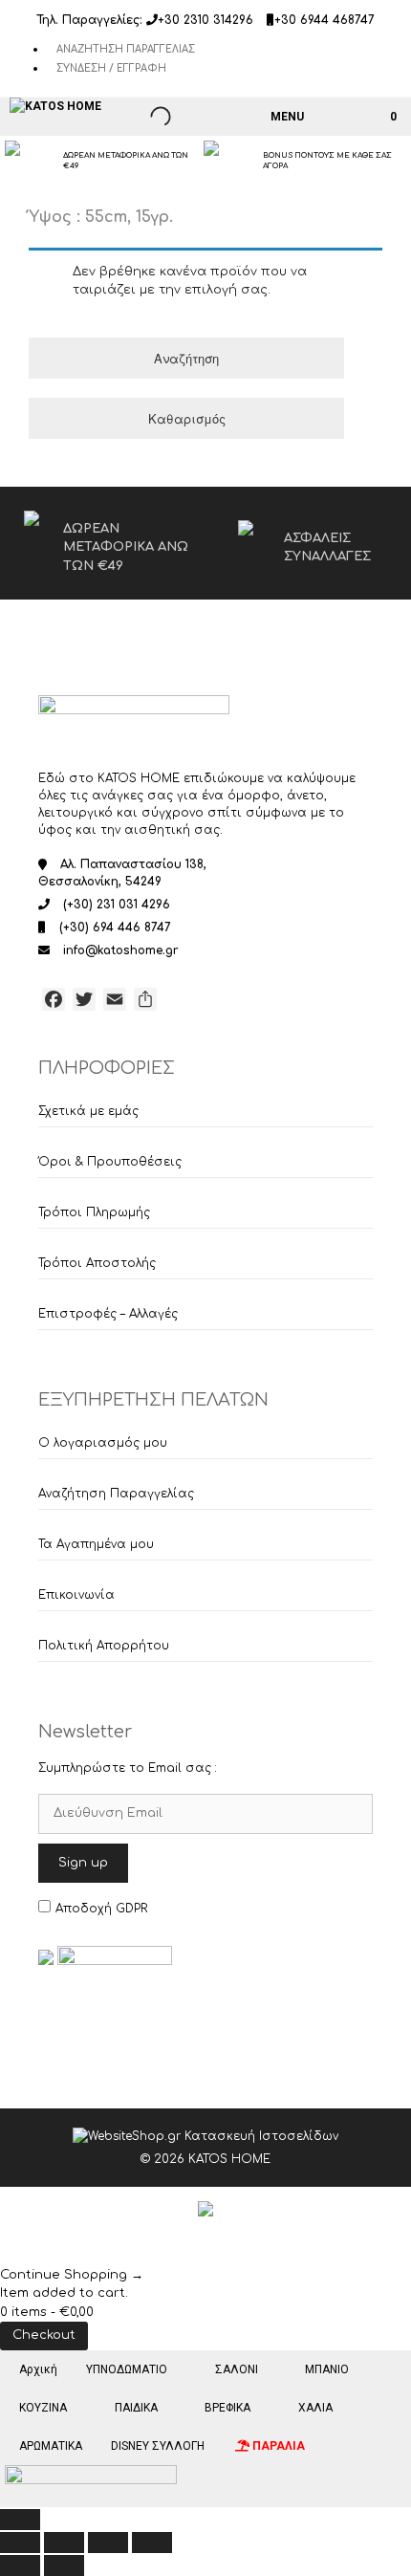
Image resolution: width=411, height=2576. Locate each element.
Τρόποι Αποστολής (97, 1263)
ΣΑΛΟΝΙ (237, 2369)
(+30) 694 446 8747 (115, 928)
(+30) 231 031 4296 (117, 905)
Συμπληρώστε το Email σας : (128, 1768)
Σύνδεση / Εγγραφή (111, 68)
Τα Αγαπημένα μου (96, 1544)
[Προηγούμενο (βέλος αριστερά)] (20, 2565)
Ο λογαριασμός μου (103, 1443)
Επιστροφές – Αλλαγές (108, 1314)
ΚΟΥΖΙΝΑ (43, 2408)
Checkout (44, 2335)
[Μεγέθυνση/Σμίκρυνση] (20, 2543)
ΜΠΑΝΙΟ (327, 2369)
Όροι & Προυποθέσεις (110, 1162)
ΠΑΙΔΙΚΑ (136, 2408)
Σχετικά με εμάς (88, 1111)
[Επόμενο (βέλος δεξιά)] (64, 2565)
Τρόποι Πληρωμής (94, 1212)
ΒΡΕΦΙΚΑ (227, 2408)
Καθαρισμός (187, 418)
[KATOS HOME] (55, 106)
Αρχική (38, 2369)
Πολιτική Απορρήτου (104, 1646)
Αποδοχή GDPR (101, 1909)
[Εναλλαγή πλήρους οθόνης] (64, 2543)
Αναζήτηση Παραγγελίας (126, 49)
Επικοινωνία (76, 1595)
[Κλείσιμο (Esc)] (152, 2543)
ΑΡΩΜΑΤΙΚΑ (51, 2446)
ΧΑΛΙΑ (315, 2408)
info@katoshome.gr (121, 950)
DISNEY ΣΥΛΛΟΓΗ (158, 2446)
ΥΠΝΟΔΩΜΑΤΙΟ (127, 2369)
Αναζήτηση (186, 358)
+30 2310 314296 (205, 20)
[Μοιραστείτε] (108, 2543)
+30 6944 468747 (324, 20)
